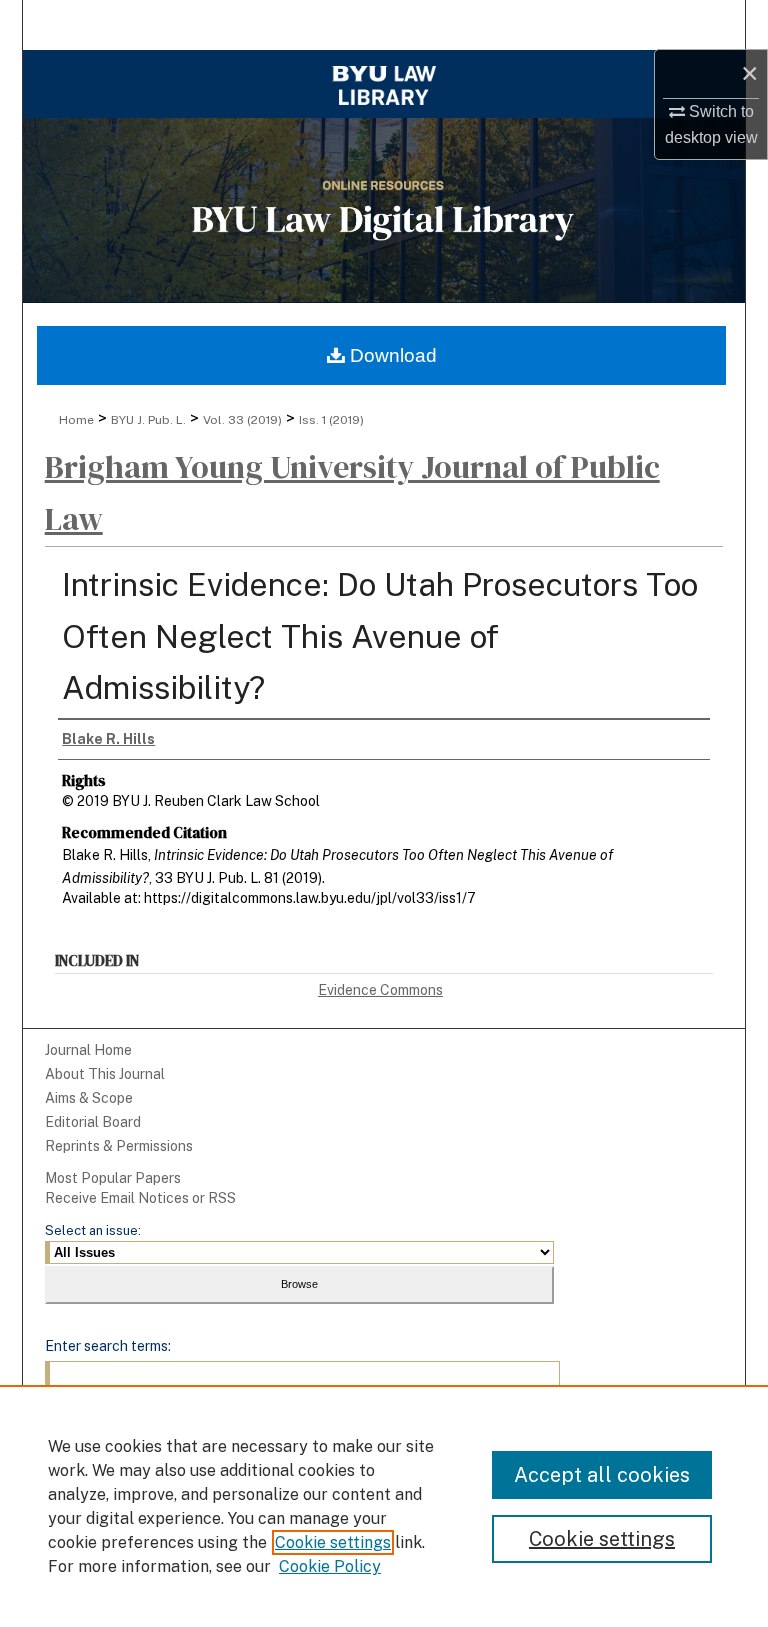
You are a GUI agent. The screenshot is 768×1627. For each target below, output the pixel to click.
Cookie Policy (330, 1566)
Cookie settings (333, 1542)
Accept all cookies (602, 1475)
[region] (384, 1506)
